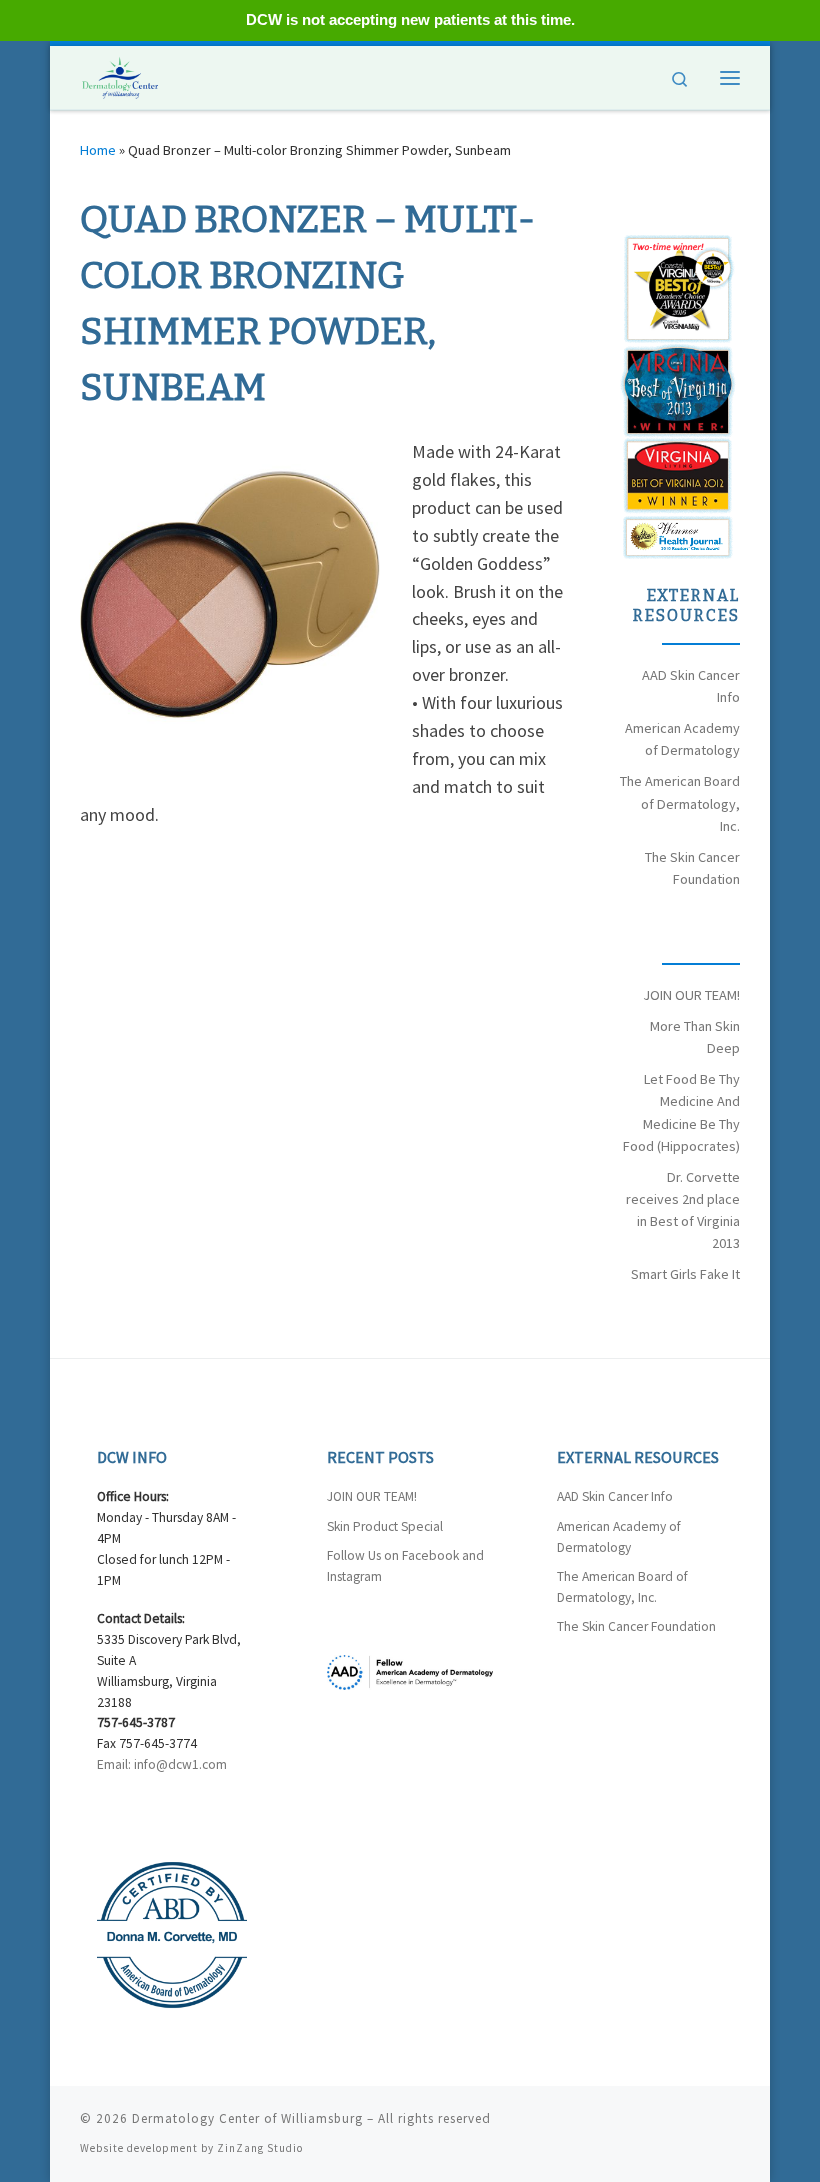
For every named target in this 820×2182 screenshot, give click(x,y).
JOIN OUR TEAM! (691, 995)
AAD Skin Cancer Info (615, 1496)
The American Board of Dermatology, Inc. (680, 803)
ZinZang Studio (260, 2148)
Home (98, 150)
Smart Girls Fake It (685, 1274)
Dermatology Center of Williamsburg (247, 2118)
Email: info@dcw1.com (162, 1764)
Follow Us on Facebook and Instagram (405, 1566)
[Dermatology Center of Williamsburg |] (120, 75)
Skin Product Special (385, 1526)
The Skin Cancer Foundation (636, 1626)
